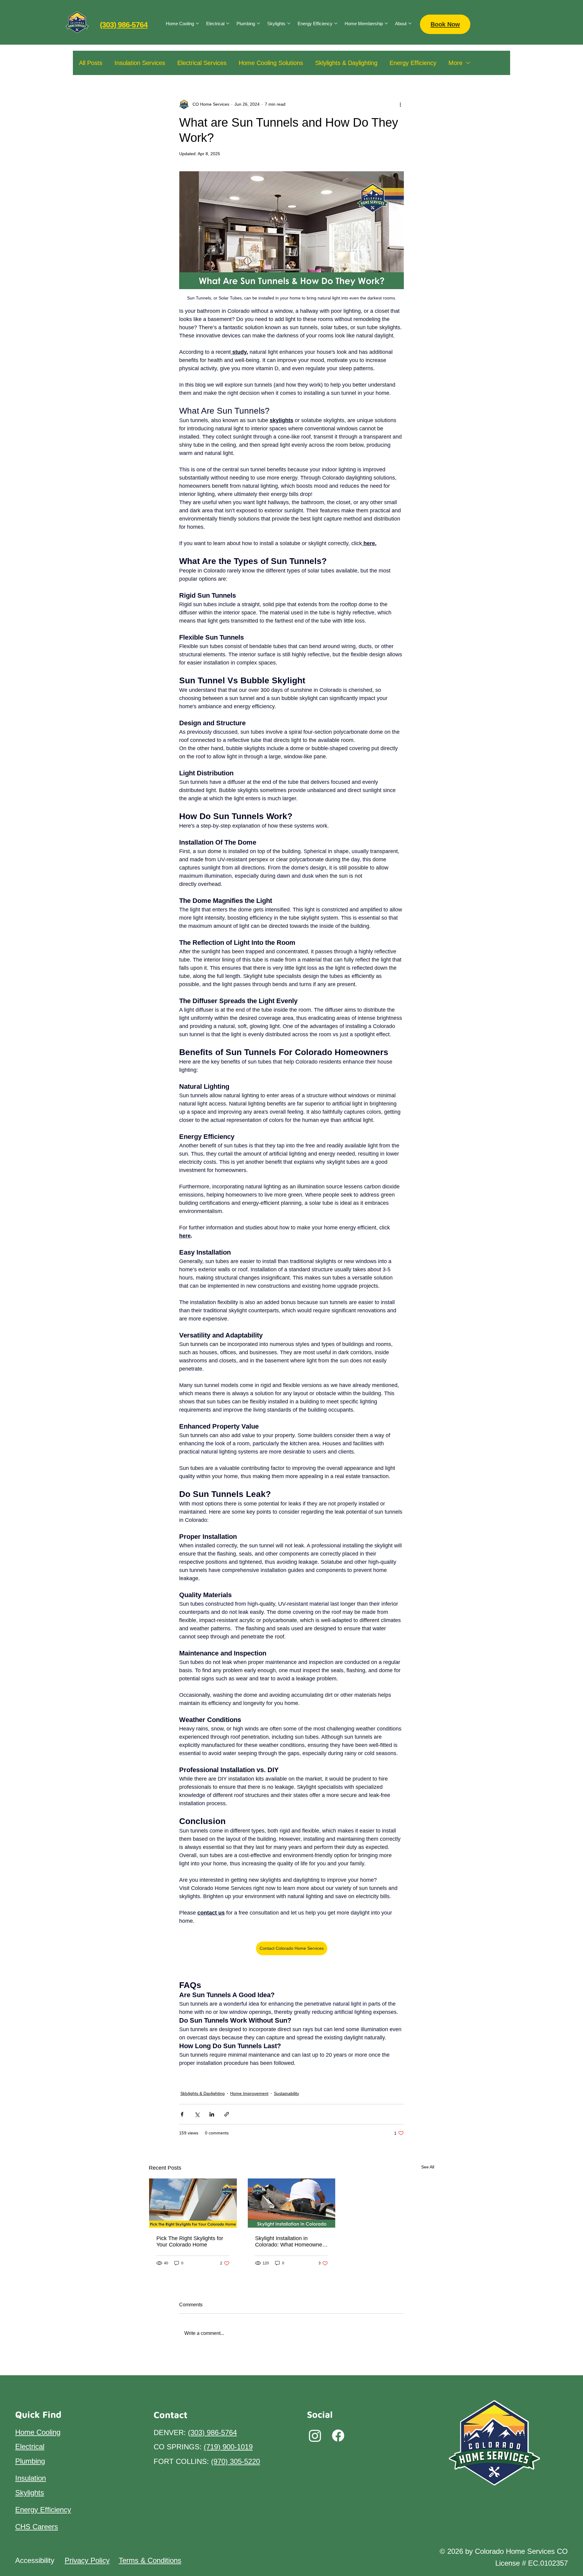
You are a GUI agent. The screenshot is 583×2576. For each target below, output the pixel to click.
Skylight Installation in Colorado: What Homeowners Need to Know (291, 2242)
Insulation (31, 2478)
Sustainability (286, 2093)
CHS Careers (37, 2527)
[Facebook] (338, 2436)
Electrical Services (202, 63)
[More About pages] (410, 23)
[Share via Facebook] (182, 2114)
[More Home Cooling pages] (197, 23)
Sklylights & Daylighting (346, 63)
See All (428, 2167)
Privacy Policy (87, 2560)
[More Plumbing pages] (258, 23)
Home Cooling (38, 2432)
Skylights (298, 2078)
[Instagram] (315, 2436)
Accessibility (35, 2560)
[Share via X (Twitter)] (197, 2114)
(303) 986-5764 (124, 25)
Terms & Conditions (150, 2560)
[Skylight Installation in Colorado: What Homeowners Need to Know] (292, 2203)
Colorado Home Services (207, 2078)
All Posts (91, 63)
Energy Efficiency (413, 63)
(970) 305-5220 (235, 2461)
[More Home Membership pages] (386, 23)
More (455, 63)
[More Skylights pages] (289, 23)
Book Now (445, 24)
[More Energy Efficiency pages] (336, 23)
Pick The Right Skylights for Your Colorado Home (190, 2241)
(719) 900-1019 (228, 2447)
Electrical (30, 2446)
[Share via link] (227, 2114)
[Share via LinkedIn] (212, 2114)
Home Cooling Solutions (271, 63)
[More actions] (400, 104)
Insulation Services (140, 63)
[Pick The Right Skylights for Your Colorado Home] (193, 2203)
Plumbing (30, 2461)
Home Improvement (261, 2078)
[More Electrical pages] (228, 23)
